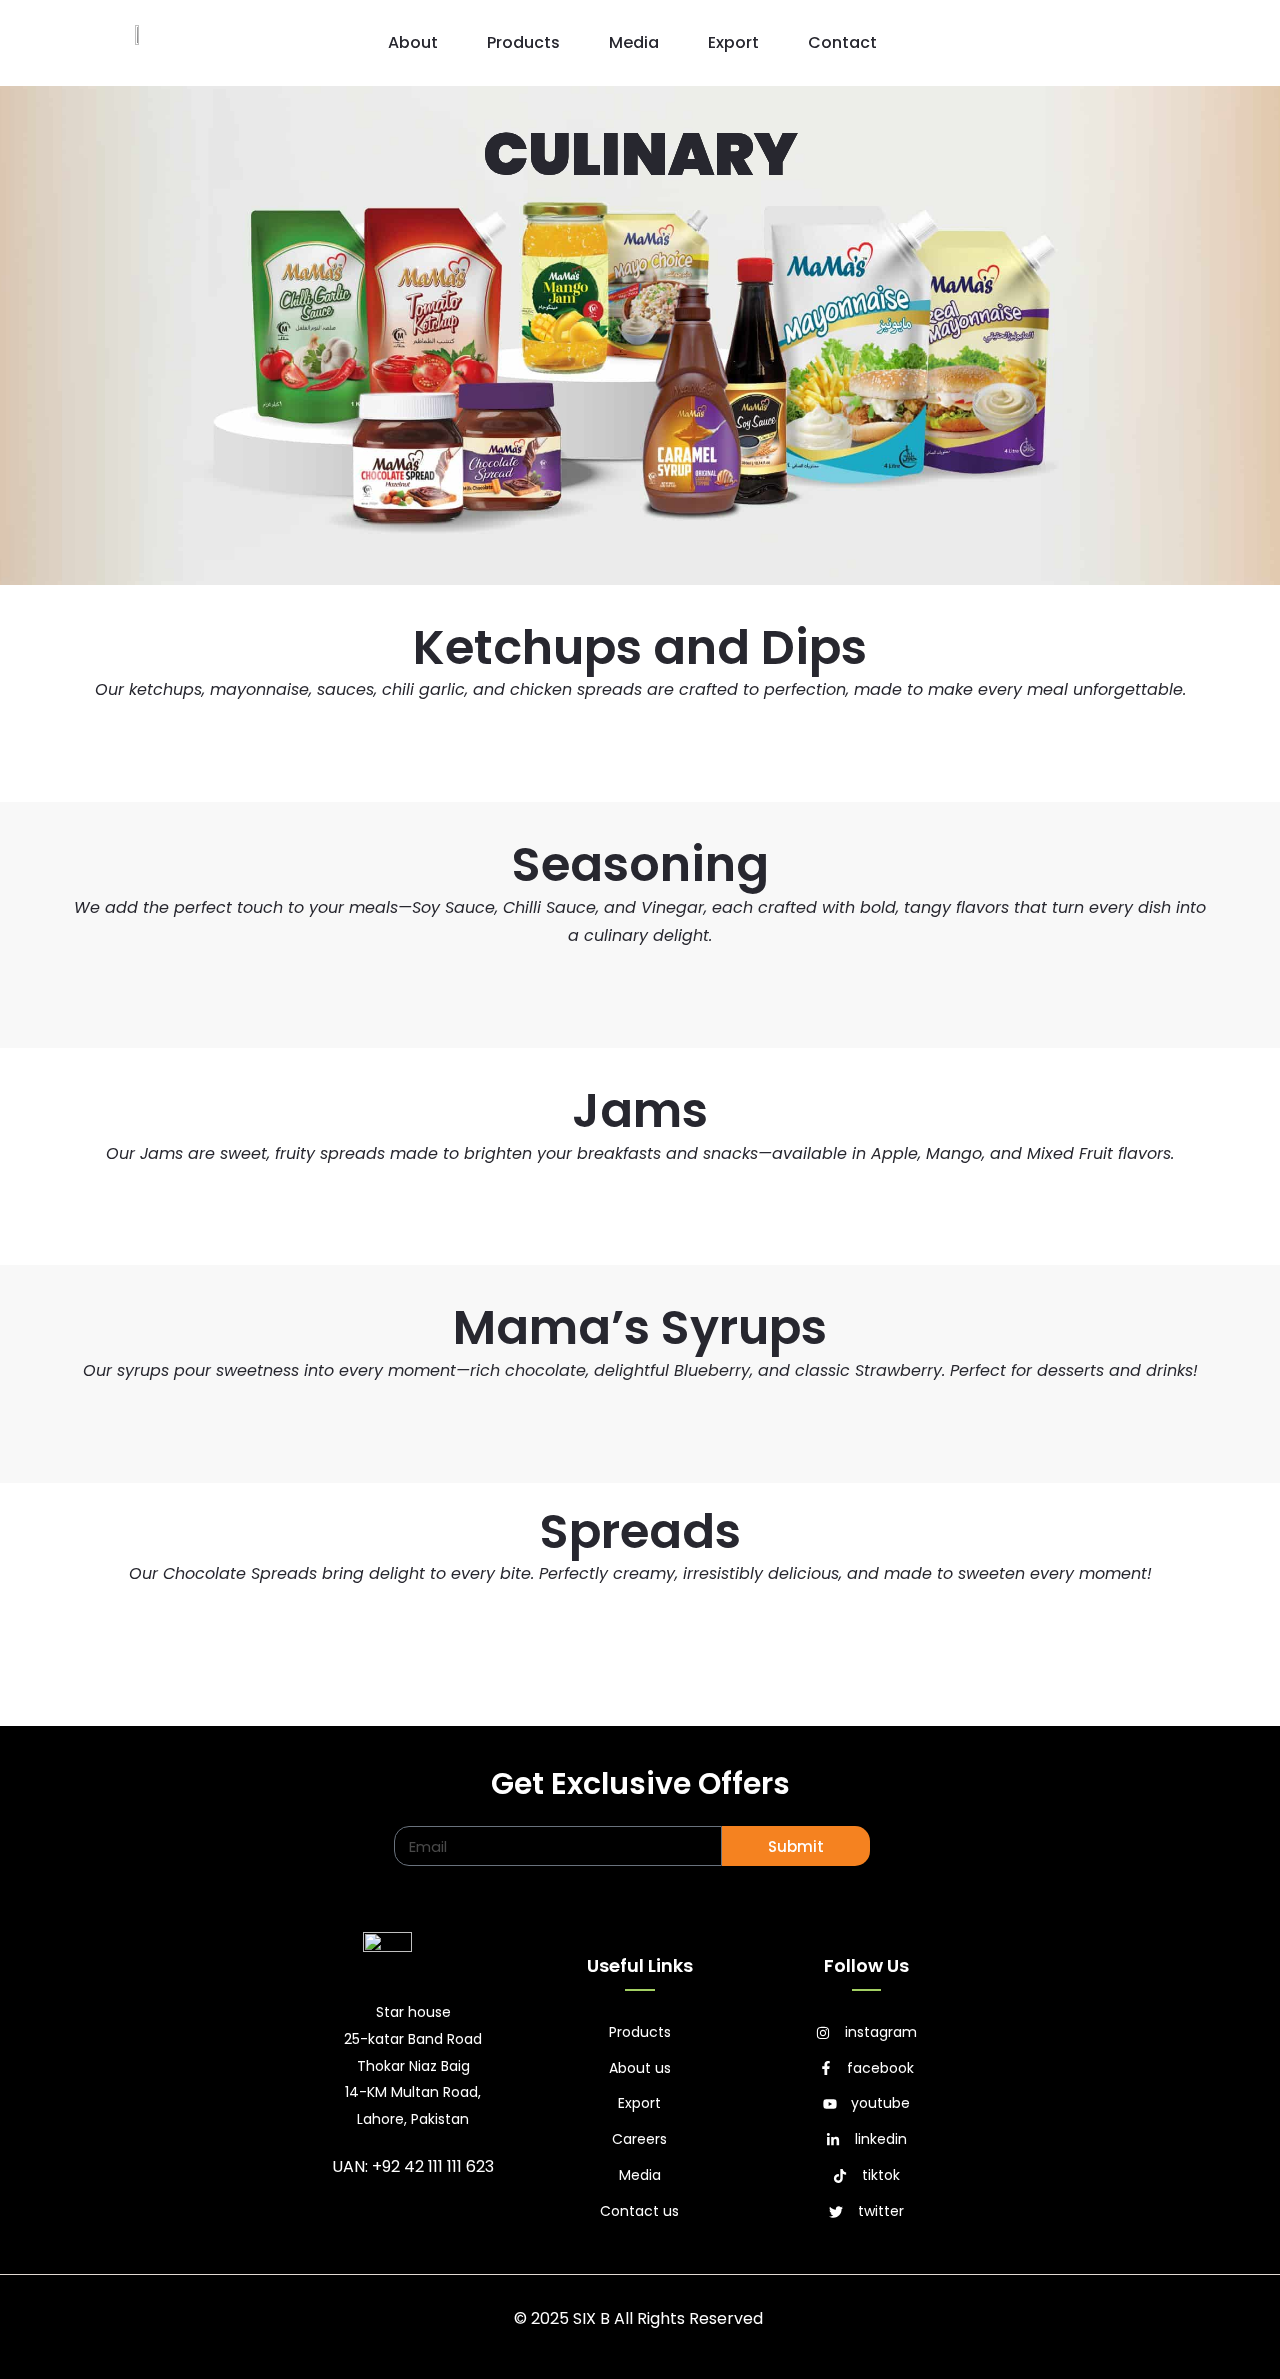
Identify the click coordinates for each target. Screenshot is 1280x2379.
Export (733, 42)
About (413, 42)
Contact (842, 42)
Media (634, 42)
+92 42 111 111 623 (433, 2166)
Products (523, 42)
